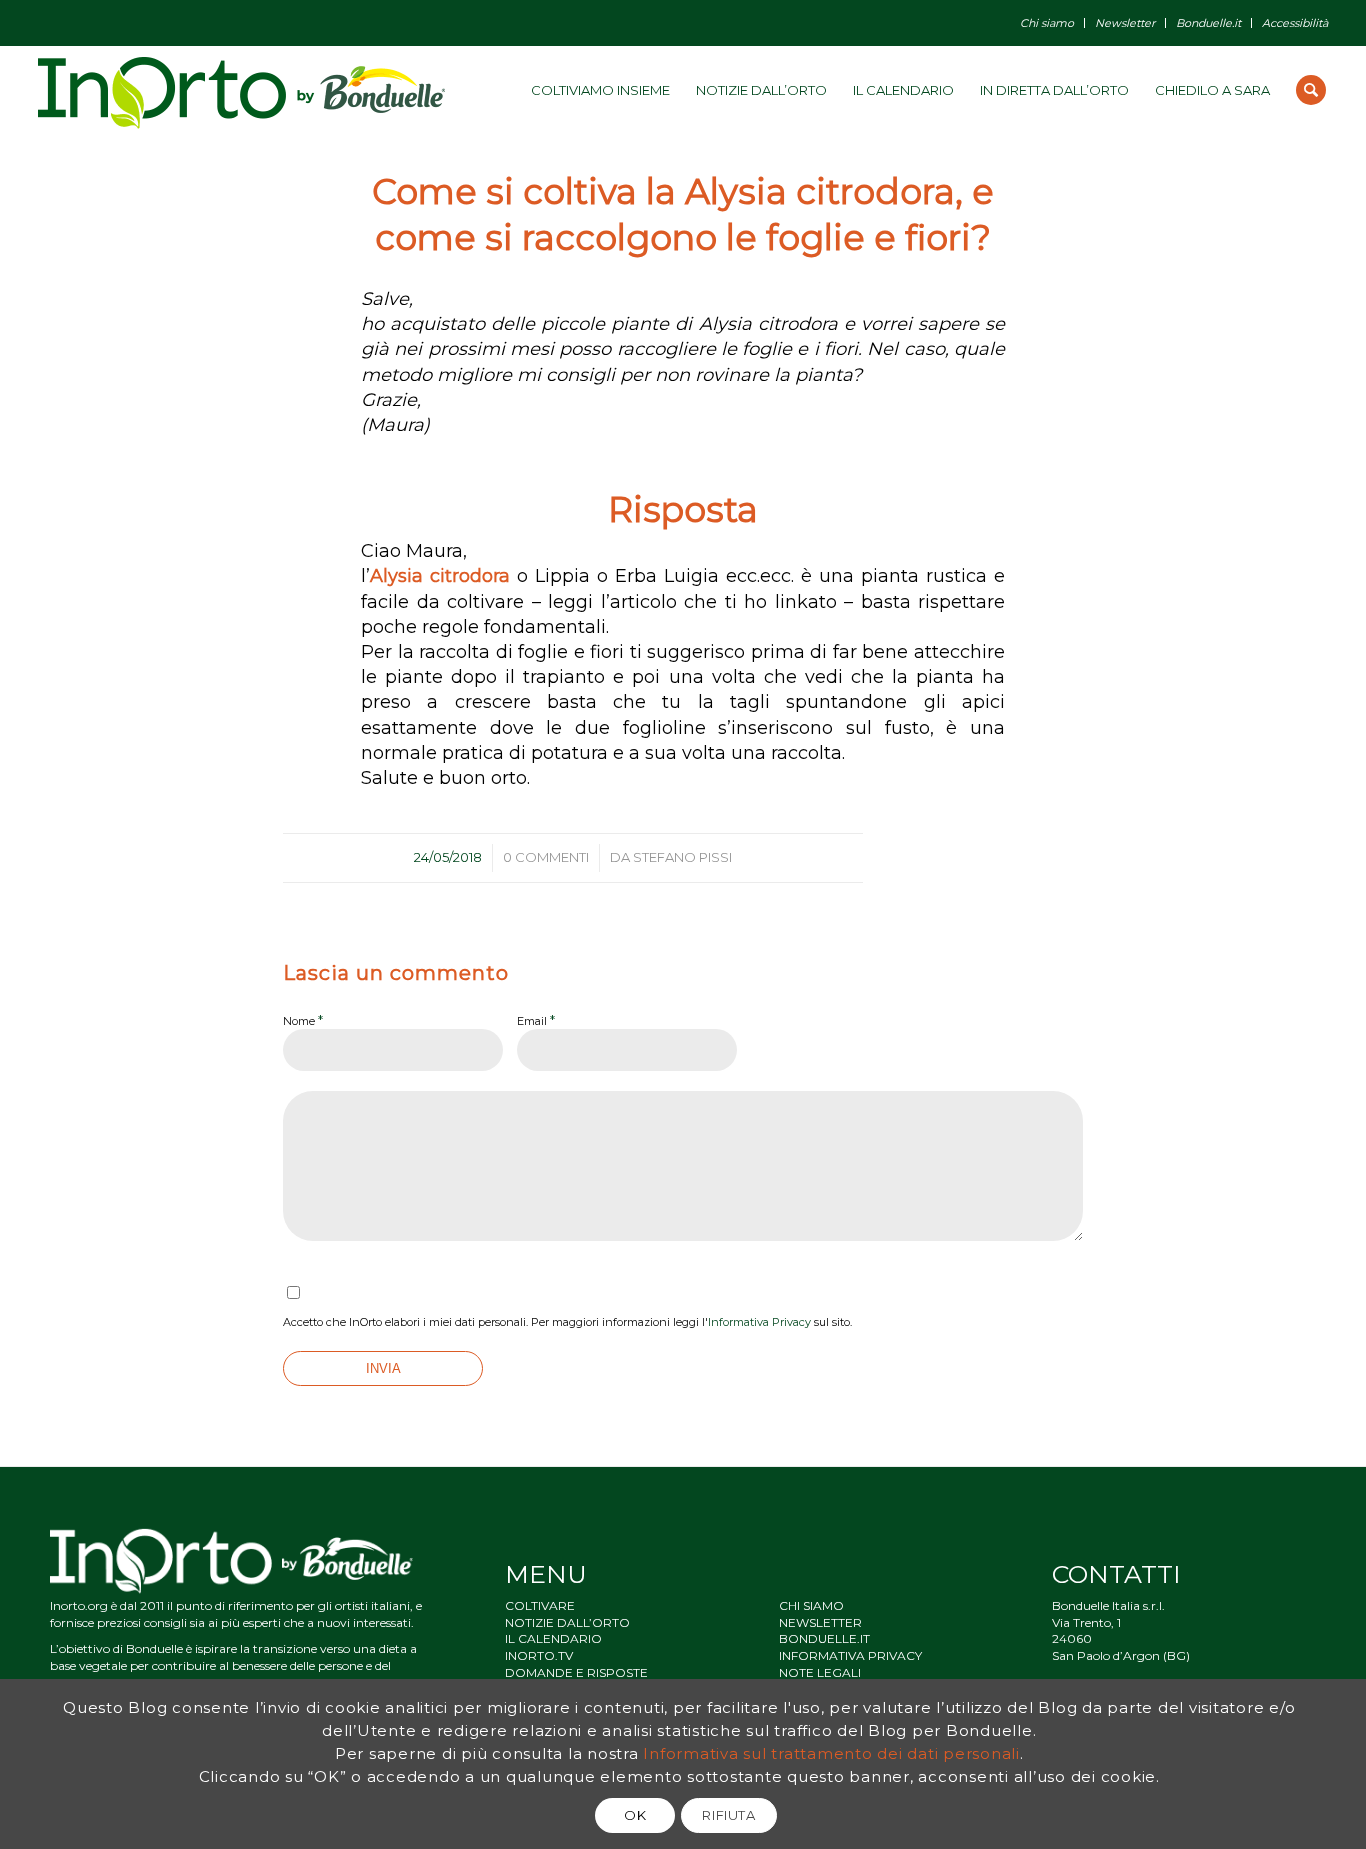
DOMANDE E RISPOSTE (576, 1672)
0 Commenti (546, 857)
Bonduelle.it (1208, 23)
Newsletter (1125, 23)
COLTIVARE (540, 1605)
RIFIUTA (729, 1815)
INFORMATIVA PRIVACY (850, 1655)
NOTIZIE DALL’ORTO (567, 1622)
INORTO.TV (539, 1655)
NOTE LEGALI (820, 1672)
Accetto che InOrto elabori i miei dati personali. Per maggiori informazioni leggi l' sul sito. (567, 1322)
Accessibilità (1295, 23)
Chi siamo (1047, 23)
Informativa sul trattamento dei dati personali (831, 1752)
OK (635, 1815)
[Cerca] (1311, 90)
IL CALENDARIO (553, 1638)
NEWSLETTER (820, 1622)
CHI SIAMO (811, 1605)
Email (536, 1020)
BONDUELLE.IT (824, 1638)
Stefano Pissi (682, 857)
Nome (303, 1020)
